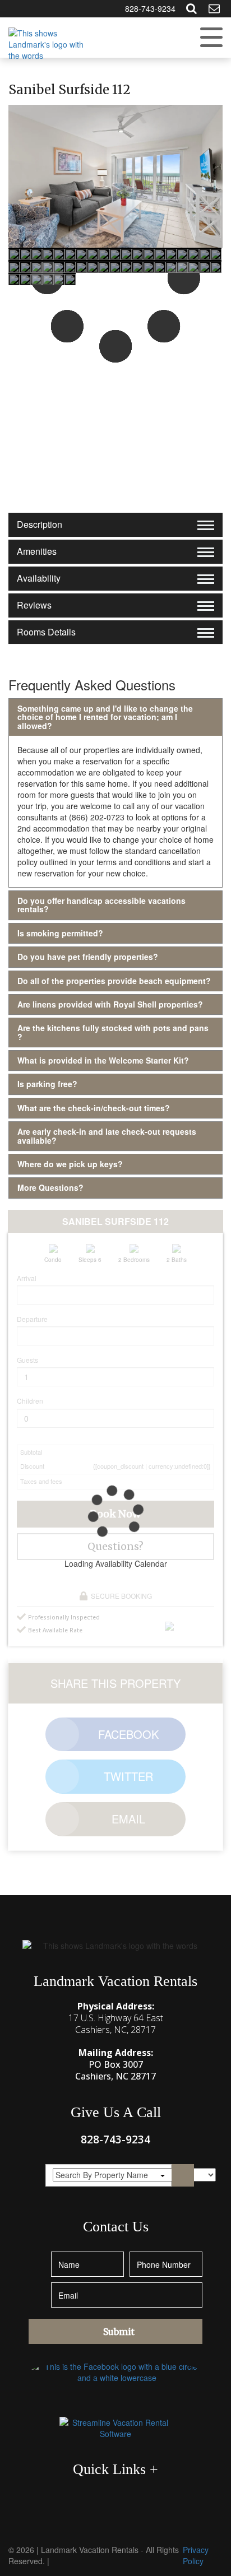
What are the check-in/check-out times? (94, 1108)
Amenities (37, 551)
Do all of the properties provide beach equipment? (114, 981)
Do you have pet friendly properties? (88, 957)
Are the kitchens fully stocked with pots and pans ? (113, 1032)
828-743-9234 (150, 8)
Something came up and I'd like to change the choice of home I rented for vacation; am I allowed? (105, 717)
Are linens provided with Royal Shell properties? (110, 1004)
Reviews (34, 605)
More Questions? (50, 1187)
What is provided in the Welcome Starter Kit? (103, 1060)
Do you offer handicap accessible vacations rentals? (101, 905)
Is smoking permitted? (60, 933)
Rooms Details (46, 632)
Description (40, 524)
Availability (39, 578)
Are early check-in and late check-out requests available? (107, 1136)
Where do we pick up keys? (70, 1164)
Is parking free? (47, 1084)
